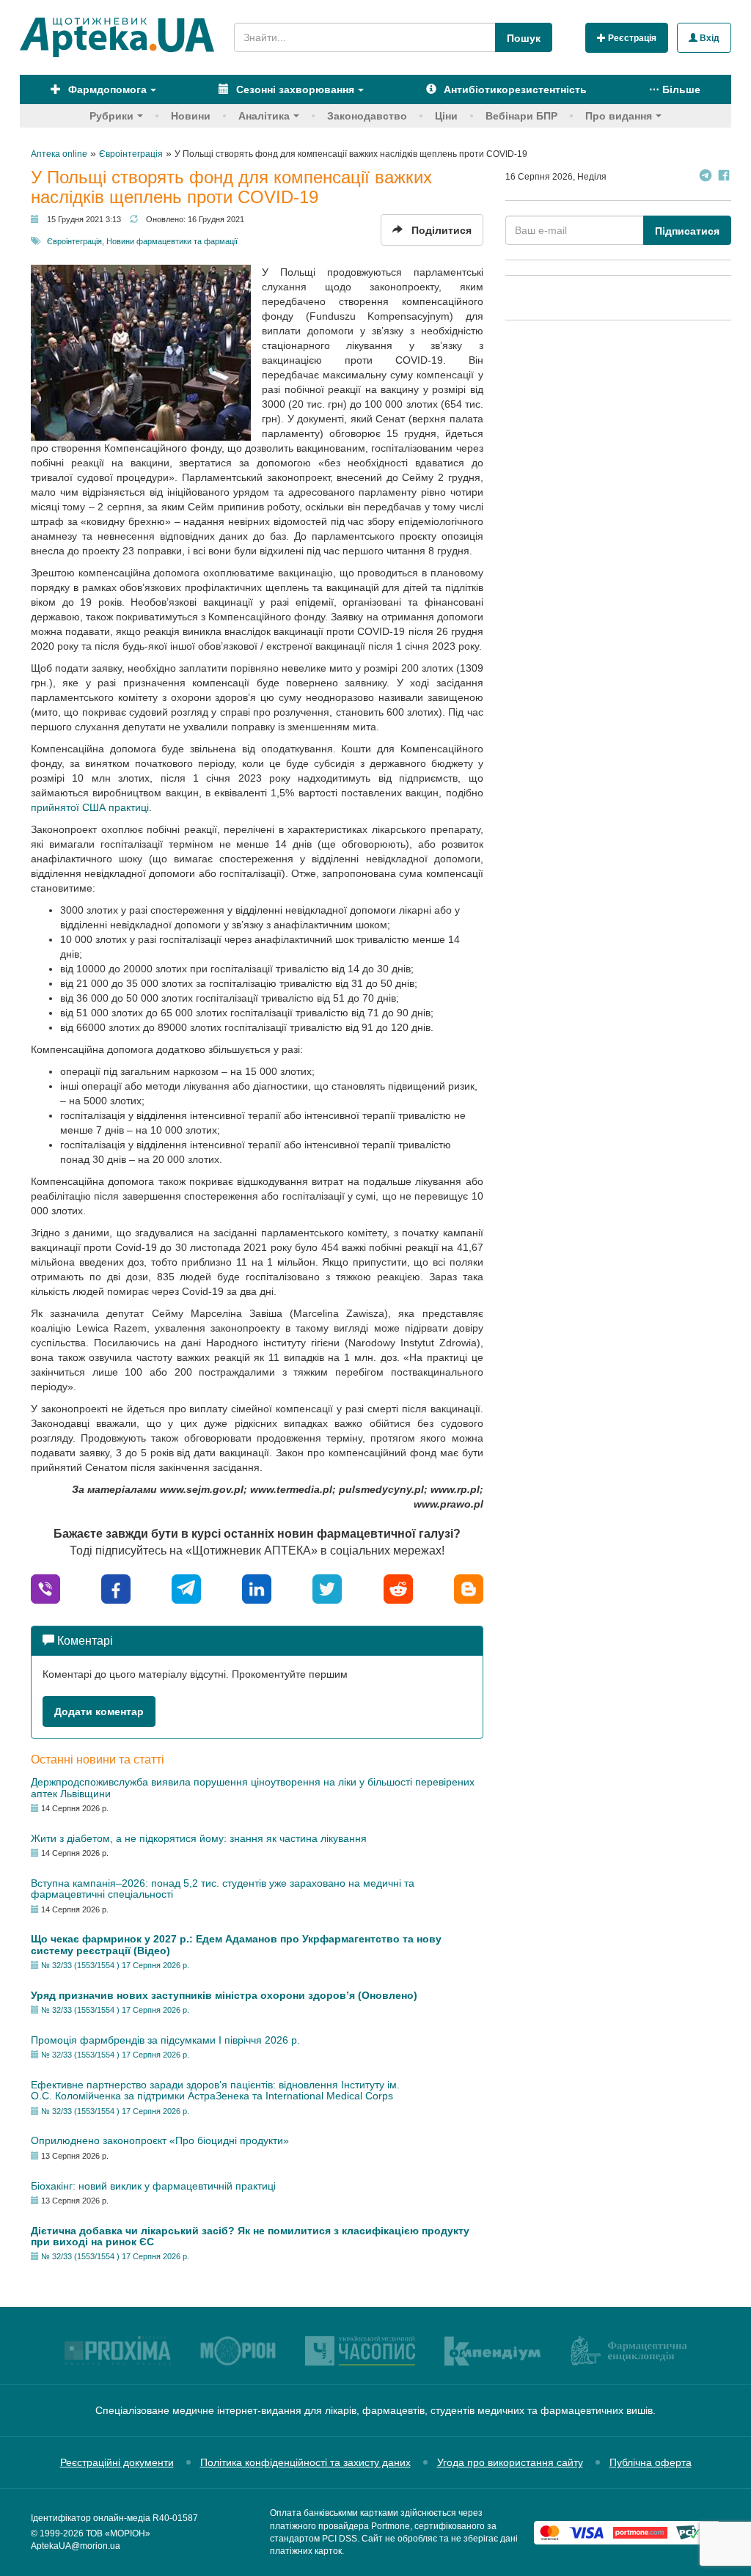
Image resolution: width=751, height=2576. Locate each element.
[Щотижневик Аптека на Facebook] (724, 177)
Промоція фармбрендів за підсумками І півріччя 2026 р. (165, 2040)
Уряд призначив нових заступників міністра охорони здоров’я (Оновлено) (224, 1995)
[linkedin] (257, 1588)
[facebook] (116, 1588)
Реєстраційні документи (117, 2462)
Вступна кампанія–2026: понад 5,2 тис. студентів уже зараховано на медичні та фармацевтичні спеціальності (223, 1889)
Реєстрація (631, 38)
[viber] (45, 1588)
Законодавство (367, 116)
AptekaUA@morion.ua (76, 2546)
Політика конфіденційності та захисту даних (305, 2462)
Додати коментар (99, 1711)
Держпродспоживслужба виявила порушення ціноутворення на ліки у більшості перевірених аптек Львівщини (253, 1787)
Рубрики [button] (111, 116)
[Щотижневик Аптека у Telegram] (706, 177)
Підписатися (687, 231)
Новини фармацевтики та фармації (172, 241)
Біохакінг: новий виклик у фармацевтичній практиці (153, 2186)
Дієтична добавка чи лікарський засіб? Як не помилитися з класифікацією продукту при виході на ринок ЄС (250, 2236)
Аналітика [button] (264, 116)
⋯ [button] (675, 89)
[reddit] (398, 1588)
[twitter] (327, 1588)
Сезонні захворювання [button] (294, 89)
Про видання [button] (619, 116)
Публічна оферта (651, 2462)
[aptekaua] (469, 1588)
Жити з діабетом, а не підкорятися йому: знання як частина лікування (199, 1838)
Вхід (708, 38)
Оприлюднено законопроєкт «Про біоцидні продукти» (160, 2140)
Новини (191, 116)
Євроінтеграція (74, 241)
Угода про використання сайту (510, 2462)
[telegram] (186, 1588)
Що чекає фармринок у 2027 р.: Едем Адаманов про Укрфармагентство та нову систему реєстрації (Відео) (236, 1944)
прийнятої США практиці (90, 807)
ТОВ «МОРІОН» (118, 2533)
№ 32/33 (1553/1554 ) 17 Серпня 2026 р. (115, 1965)
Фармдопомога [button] (106, 89)
